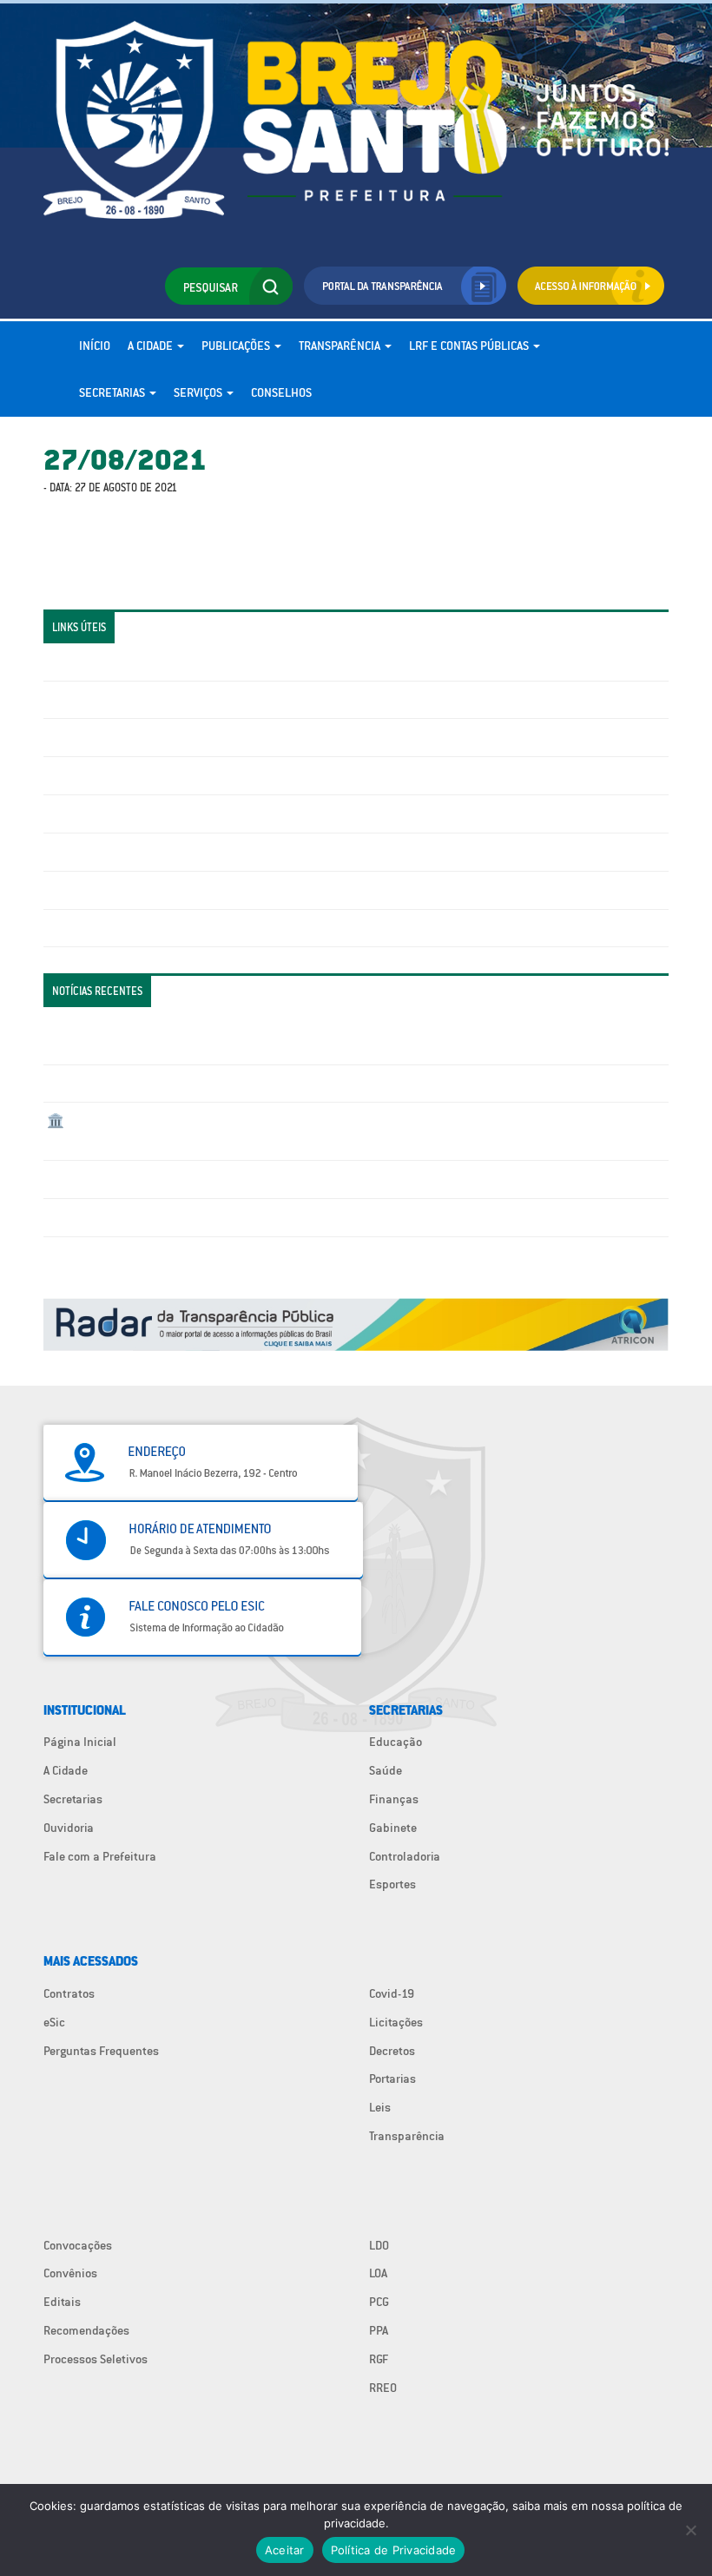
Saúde (386, 1770)
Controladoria (405, 1856)
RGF (379, 2359)
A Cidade (152, 346)
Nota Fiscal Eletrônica (105, 814)
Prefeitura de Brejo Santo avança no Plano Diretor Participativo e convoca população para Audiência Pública (333, 1217)
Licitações (74, 775)
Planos (65, 928)
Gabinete (393, 1828)
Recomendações (86, 2330)
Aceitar (285, 2550)
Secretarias (113, 392)
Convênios (70, 2273)
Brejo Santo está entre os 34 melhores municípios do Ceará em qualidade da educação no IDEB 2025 (310, 1084)
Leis (380, 2107)
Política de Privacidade (394, 2550)
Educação (396, 1742)
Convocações (78, 2245)
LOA (378, 2273)
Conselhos (281, 392)
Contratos (69, 1993)
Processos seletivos (99, 890)
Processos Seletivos (96, 2359)
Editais (62, 2302)
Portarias (392, 2079)
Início (95, 346)
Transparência (341, 346)
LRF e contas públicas (470, 346)
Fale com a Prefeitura (100, 1856)
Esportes (392, 1884)
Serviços (199, 392)
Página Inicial (80, 1742)
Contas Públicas (89, 700)
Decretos (392, 2051)
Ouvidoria (69, 1828)
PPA (379, 2330)
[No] (690, 2530)
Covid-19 (392, 1993)
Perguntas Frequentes (105, 852)
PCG (379, 2302)
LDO (379, 2245)
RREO (383, 2388)
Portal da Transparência (109, 662)
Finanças (394, 1799)
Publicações (237, 346)
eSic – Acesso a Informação (119, 737)
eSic (54, 2022)
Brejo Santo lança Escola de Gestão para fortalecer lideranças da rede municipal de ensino (287, 1179)
